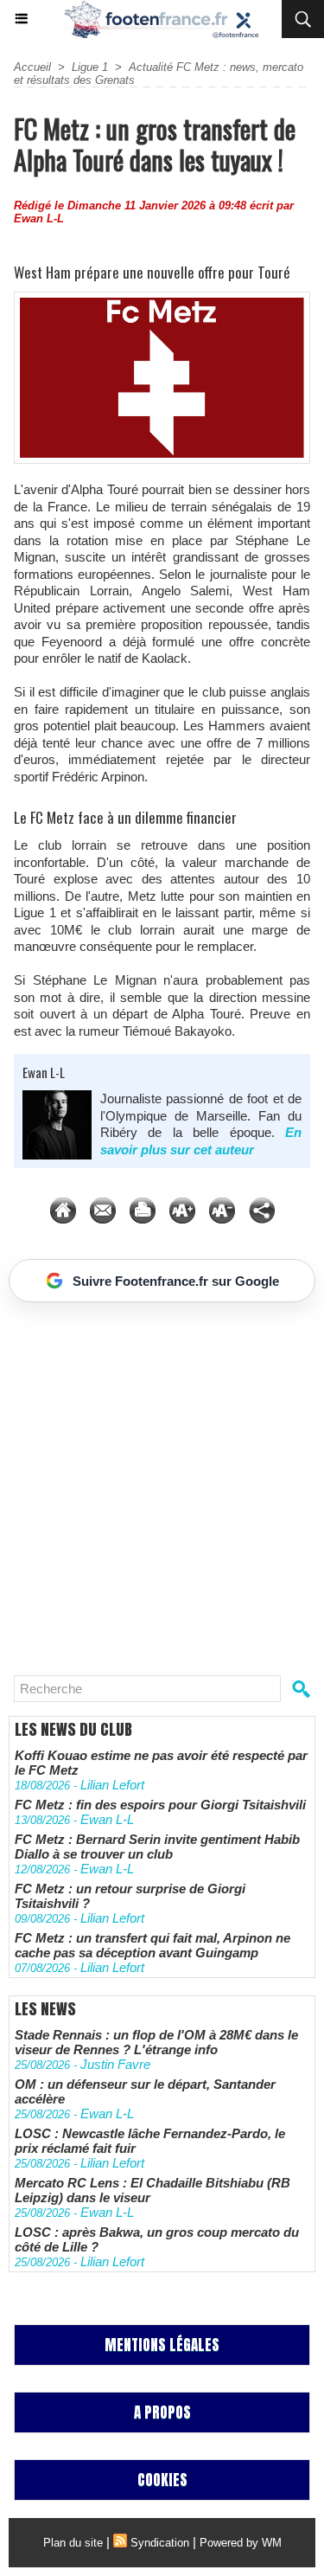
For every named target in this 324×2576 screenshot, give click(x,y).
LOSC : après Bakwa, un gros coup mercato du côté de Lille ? (157, 2239)
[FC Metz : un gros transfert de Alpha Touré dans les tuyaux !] (162, 299)
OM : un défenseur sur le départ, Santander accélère (145, 2091)
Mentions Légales (162, 2345)
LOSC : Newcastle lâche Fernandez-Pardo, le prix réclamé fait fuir (150, 2141)
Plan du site (73, 2543)
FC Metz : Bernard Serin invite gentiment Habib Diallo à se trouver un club (157, 1847)
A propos (162, 2412)
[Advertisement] (153, 1482)
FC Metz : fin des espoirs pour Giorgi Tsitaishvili (160, 1805)
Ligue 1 (90, 67)
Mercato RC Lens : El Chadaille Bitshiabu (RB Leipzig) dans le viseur (152, 2190)
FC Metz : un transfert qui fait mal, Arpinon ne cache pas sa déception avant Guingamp (152, 1945)
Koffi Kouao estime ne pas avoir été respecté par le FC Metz (161, 1763)
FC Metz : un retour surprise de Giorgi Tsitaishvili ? (130, 1896)
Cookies (162, 2480)
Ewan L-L (39, 218)
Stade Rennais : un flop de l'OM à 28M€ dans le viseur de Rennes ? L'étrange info (156, 2042)
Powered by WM (241, 2543)
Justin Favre (115, 2064)
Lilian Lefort (112, 1785)
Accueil (32, 67)
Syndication (160, 2543)
